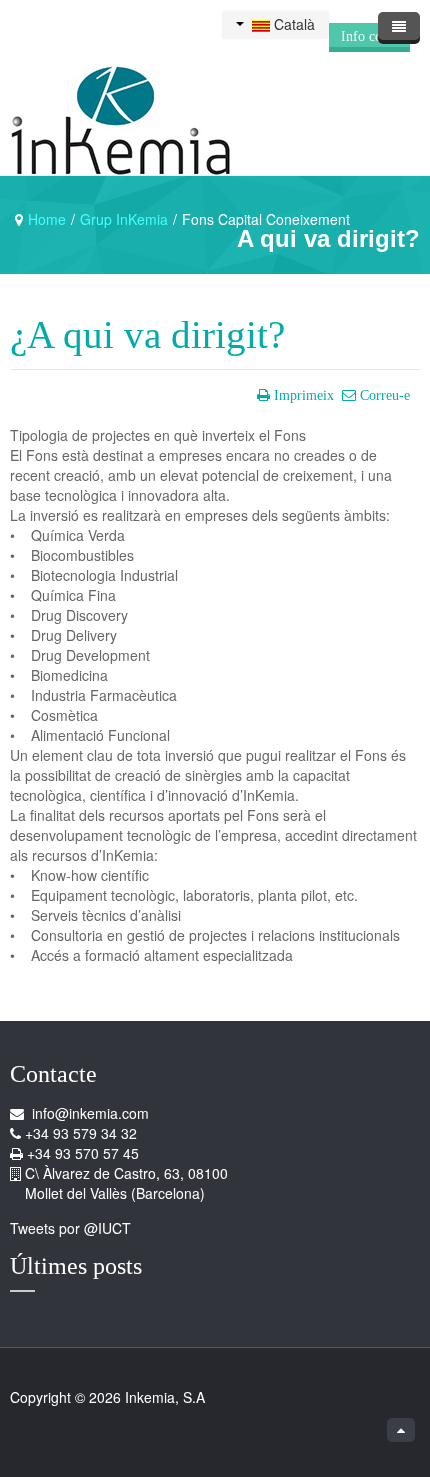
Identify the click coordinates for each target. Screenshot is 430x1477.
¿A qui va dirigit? (147, 335)
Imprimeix (304, 395)
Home (47, 219)
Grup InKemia (124, 219)
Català (292, 24)
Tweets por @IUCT (70, 1228)
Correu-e (385, 395)
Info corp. (369, 36)
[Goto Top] (401, 1430)
